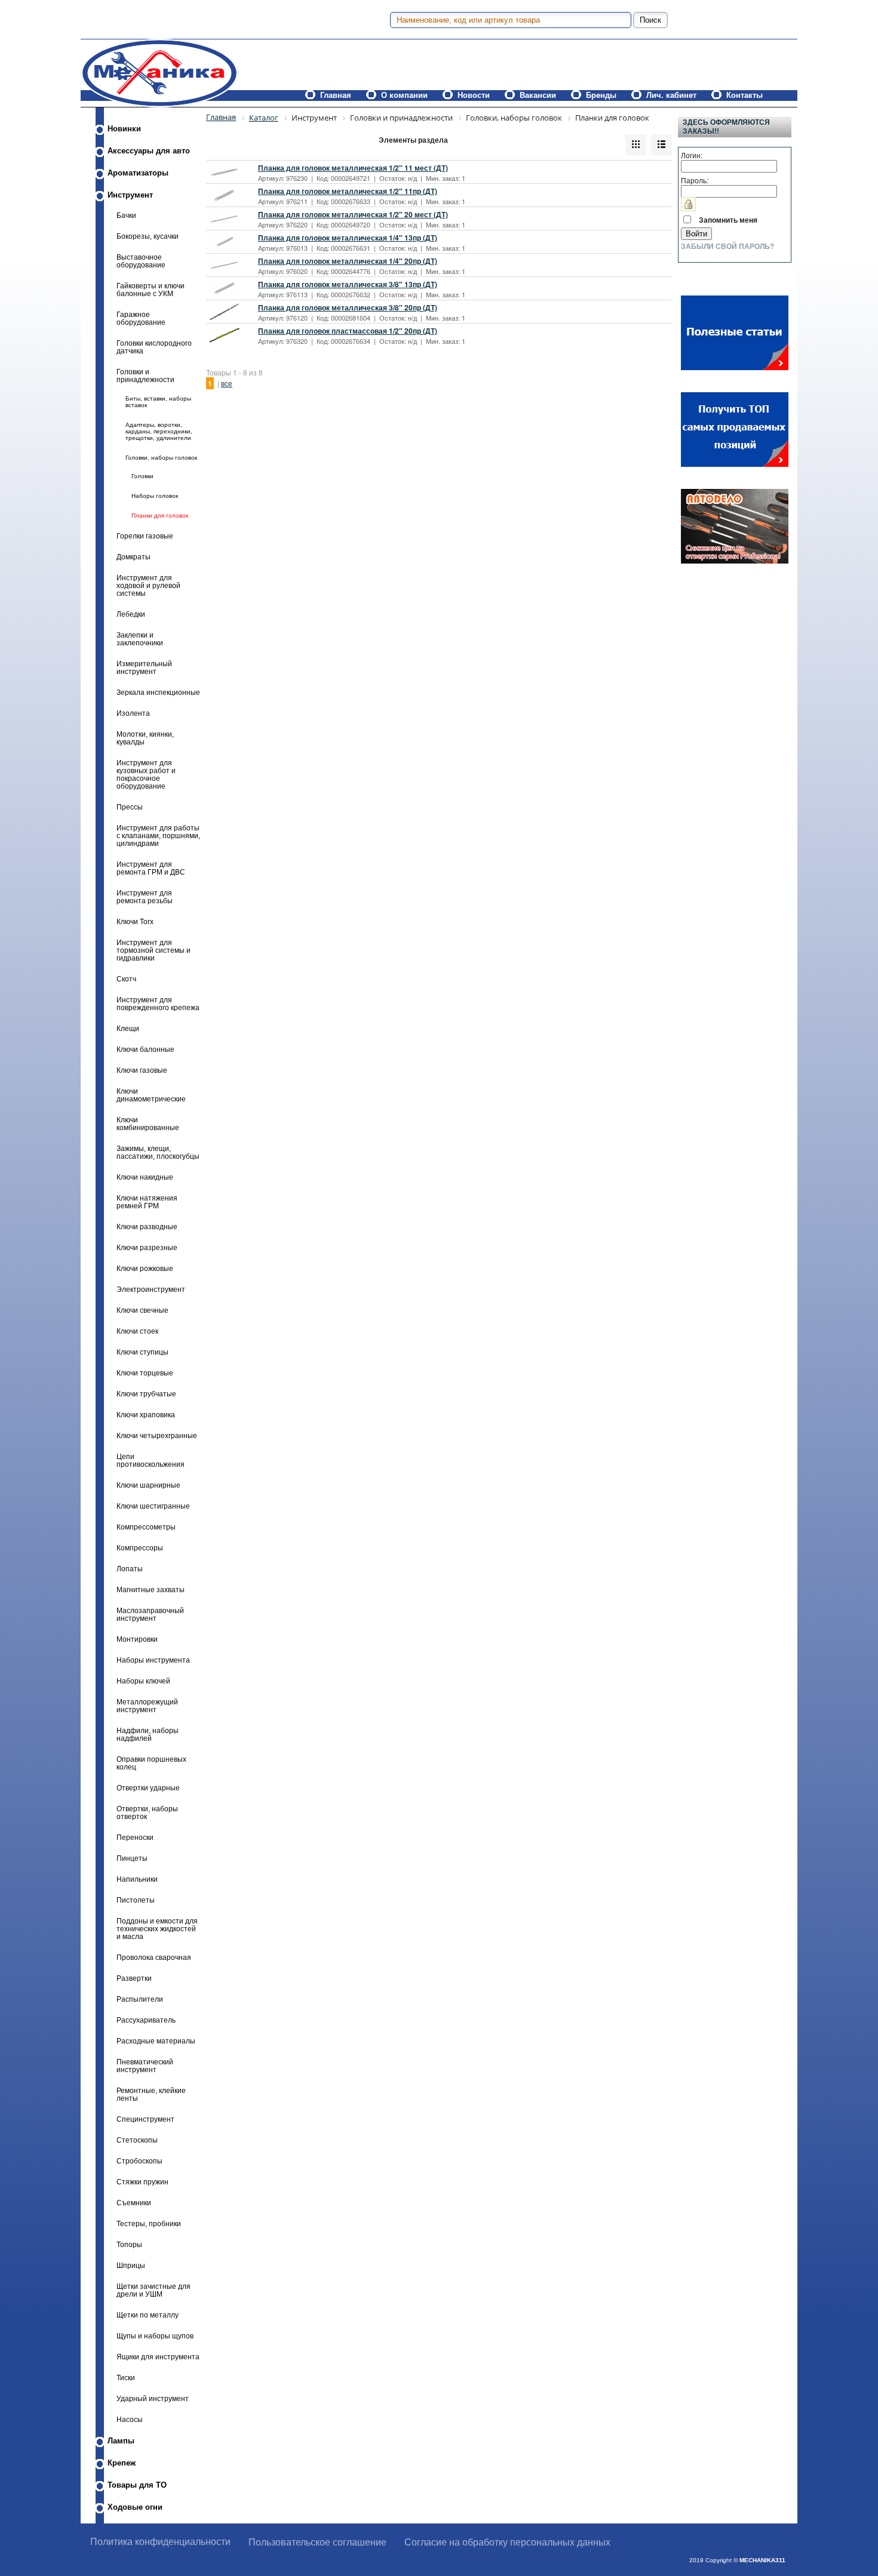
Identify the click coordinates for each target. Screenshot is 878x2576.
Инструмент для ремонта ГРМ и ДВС (151, 868)
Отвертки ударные (148, 1788)
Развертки (134, 1978)
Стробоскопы (139, 2161)
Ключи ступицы (142, 1352)
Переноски (135, 1837)
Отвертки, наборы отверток (147, 1812)
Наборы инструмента (153, 1660)
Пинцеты (132, 1858)
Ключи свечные (142, 1310)
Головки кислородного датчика (154, 347)
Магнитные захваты (151, 1589)
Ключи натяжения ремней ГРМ (147, 1202)
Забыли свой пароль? (727, 247)
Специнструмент (145, 2119)
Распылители (140, 1999)
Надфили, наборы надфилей (148, 1734)
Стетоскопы (137, 2140)
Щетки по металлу (148, 2315)
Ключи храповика (146, 1415)
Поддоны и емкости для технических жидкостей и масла (157, 1929)
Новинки (124, 129)
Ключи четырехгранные (157, 1435)
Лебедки (131, 614)
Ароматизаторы (138, 173)
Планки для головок (160, 515)
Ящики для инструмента (158, 2357)
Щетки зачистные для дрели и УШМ (154, 2290)
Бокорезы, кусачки (148, 236)
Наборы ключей (143, 1681)
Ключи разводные (147, 1227)
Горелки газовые (145, 536)
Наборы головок (155, 496)
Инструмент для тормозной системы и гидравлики (154, 950)
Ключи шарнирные (148, 1485)
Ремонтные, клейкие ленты (151, 2094)
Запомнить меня (728, 220)
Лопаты (130, 1569)
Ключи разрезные (147, 1247)
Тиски (126, 2378)
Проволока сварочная (154, 1957)
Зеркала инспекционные (158, 692)
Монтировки (137, 1639)
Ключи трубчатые (146, 1394)
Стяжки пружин (142, 2182)
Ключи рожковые (145, 1268)
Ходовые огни (135, 2507)
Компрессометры (146, 1527)
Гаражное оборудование (141, 318)
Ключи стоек (137, 1331)
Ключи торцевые (145, 1373)
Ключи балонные (145, 1049)
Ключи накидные (145, 1177)
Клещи (128, 1028)
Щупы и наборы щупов (155, 2336)
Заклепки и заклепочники (140, 639)
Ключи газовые (142, 1070)
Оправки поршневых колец (151, 1763)
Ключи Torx (135, 921)
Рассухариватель (146, 2020)
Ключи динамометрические (151, 1095)
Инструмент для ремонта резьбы (145, 897)
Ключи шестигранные (153, 1506)
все (227, 383)
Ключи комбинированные (148, 1124)
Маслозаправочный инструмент (150, 1614)
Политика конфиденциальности (160, 2542)
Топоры (129, 2244)
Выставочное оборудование (141, 261)
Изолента (133, 713)
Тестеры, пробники (149, 2223)
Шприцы (131, 2265)
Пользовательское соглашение (317, 2542)
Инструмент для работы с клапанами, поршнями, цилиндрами (158, 835)
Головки (142, 476)
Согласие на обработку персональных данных (507, 2542)
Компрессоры (140, 1548)
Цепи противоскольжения (151, 1460)
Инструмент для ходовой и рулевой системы (148, 585)
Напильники (137, 1879)
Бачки (126, 215)
